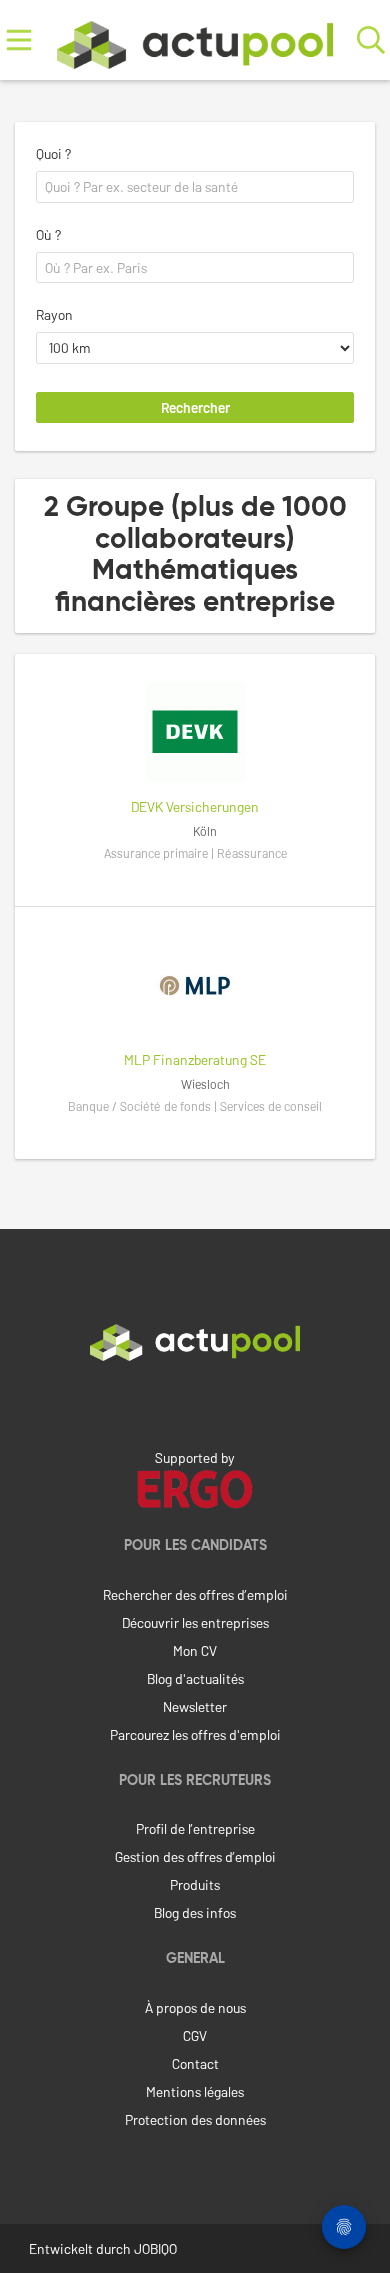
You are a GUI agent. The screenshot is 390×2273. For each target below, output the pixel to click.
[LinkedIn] (195, 1403)
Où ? (48, 234)
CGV (195, 2035)
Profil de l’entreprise (195, 1828)
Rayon (54, 314)
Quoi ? (53, 153)
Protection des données (195, 2119)
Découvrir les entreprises (195, 1622)
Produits (195, 1884)
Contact (195, 2063)
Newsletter (195, 1706)
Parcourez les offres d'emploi (195, 1734)
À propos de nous (195, 2007)
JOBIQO (155, 2248)
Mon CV (195, 1650)
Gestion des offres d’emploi (195, 1856)
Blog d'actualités (195, 1678)
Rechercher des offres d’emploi (195, 1594)
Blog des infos (195, 1912)
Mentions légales (195, 2091)
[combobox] (195, 187)
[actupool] (195, 40)
